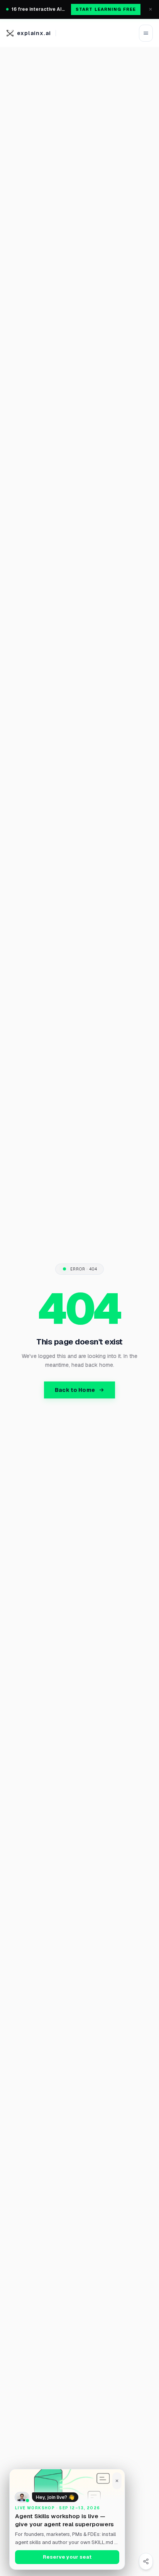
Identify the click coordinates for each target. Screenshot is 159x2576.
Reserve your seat (67, 2557)
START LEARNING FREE (106, 9)
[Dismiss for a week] (117, 2481)
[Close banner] (151, 9)
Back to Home (75, 1390)
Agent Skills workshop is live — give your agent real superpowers (64, 2520)
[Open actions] (146, 2561)
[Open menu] (146, 33)
